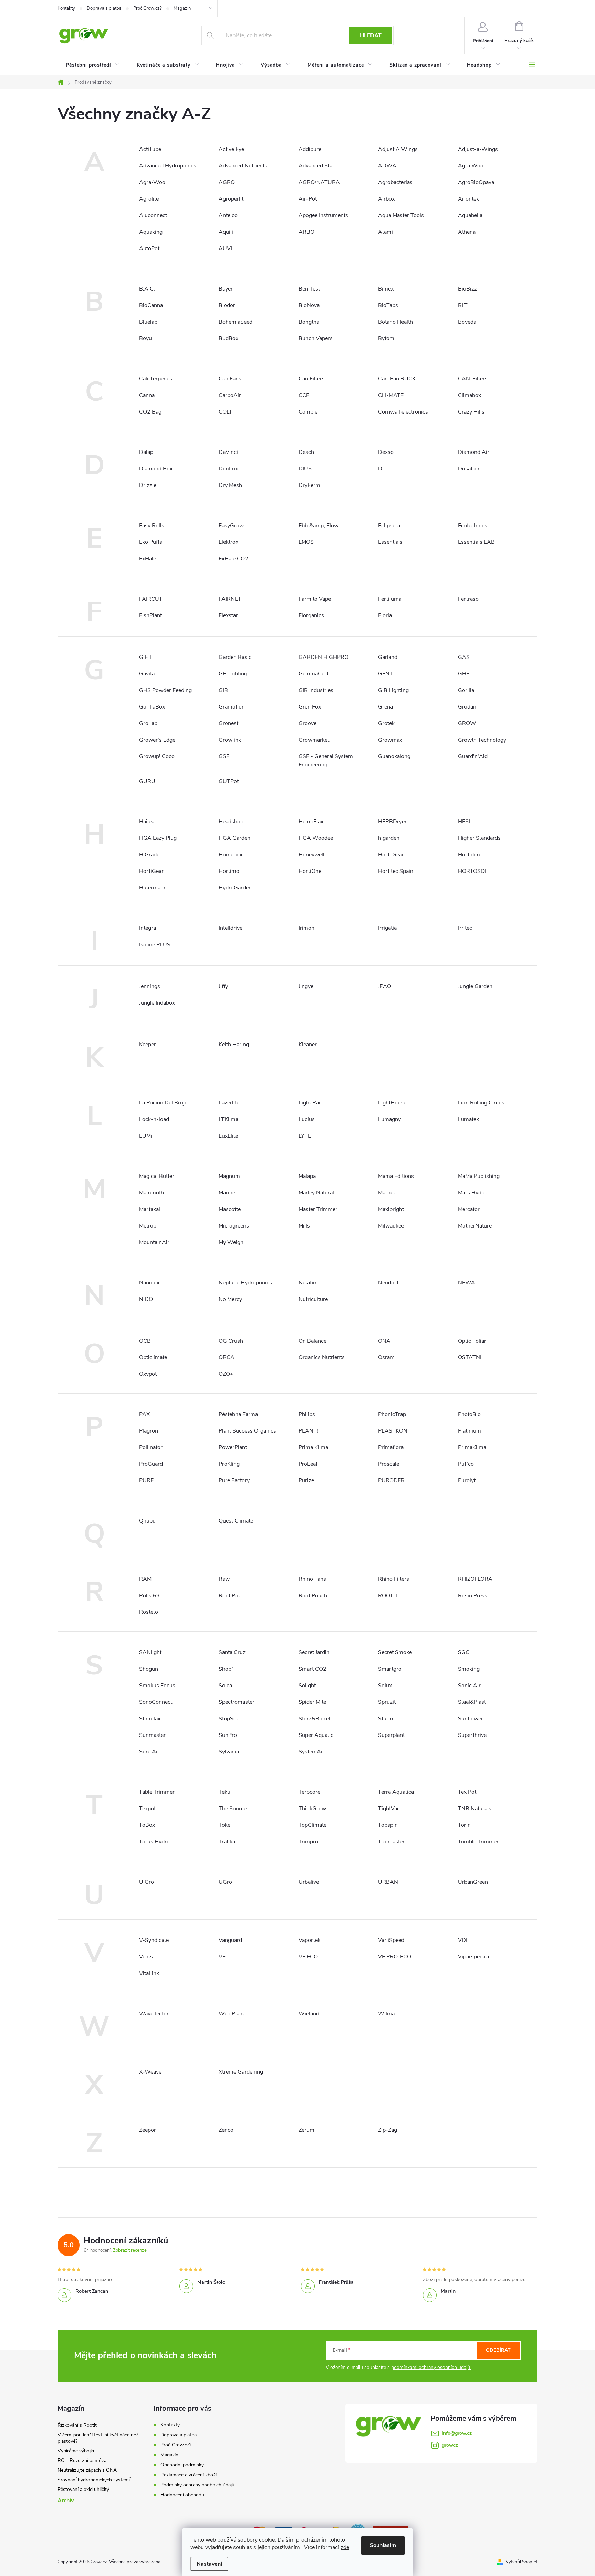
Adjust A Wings (398, 149)
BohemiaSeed (236, 322)
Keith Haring (234, 1045)
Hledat (371, 35)
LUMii (146, 1136)
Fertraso (468, 599)
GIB (223, 690)
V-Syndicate (154, 1940)
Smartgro (390, 1669)
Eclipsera (389, 526)
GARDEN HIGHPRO (323, 657)
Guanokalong (394, 756)
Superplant (391, 1735)
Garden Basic (235, 657)
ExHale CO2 (233, 559)
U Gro (147, 1882)
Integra (148, 928)
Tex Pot (467, 1792)
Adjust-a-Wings (478, 149)
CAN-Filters (473, 379)
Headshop (231, 822)
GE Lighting (233, 674)
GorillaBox (152, 707)
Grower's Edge (157, 740)
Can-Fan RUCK (397, 379)
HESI (464, 822)
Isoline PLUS (155, 945)
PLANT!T (310, 1431)
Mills (304, 1226)
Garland (388, 657)
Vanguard (230, 1940)
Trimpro (308, 1842)
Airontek (468, 199)
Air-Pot (308, 199)
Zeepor (148, 2130)
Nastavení (209, 2564)
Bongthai (310, 322)
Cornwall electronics (403, 412)
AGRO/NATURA (319, 182)
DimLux (228, 469)
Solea (225, 1686)
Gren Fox (310, 707)
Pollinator (151, 1447)
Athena (467, 232)
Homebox (231, 855)
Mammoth (152, 1193)
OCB (145, 1341)
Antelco (228, 215)
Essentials (390, 542)
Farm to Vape (315, 599)
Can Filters (312, 379)
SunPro (228, 1735)
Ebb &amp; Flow (319, 526)
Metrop (148, 1226)
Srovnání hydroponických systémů (95, 2480)
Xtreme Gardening (241, 2072)
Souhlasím (383, 2545)
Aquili (226, 232)
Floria (385, 615)
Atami (385, 232)
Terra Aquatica (396, 1792)
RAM (145, 1579)
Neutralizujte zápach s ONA (87, 2470)
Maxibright (391, 1209)
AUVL (226, 248)
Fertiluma (390, 599)
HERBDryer (392, 822)
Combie (308, 412)
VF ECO (308, 1957)
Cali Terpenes (156, 379)
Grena (385, 707)
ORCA (227, 1357)
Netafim (308, 1283)
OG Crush (231, 1341)
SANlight (150, 1652)
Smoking (469, 1669)
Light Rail (310, 1103)
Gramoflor (231, 707)
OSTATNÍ (470, 1357)
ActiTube (150, 149)
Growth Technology (482, 740)
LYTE (305, 1136)
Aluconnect (153, 215)
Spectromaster (237, 1702)
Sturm (386, 1719)
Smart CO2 (312, 1669)
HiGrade (149, 855)
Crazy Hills (471, 412)
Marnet (387, 1193)
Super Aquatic (316, 1735)
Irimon (306, 928)
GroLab (148, 723)
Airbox (386, 199)
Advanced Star (316, 166)
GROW (467, 723)
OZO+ (226, 1374)
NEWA (467, 1283)
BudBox (228, 338)
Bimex (386, 289)
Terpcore (309, 1792)
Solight (307, 1686)
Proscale (389, 1464)
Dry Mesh (230, 485)
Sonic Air (469, 1686)
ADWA (387, 166)
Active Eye (231, 149)
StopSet (228, 1719)
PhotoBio (469, 1414)
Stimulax (150, 1719)
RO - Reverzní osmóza (82, 2460)
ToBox (147, 1825)
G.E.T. (146, 657)
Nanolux (149, 1283)
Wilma (386, 2014)
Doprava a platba (104, 8)
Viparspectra (473, 1957)
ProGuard (151, 1464)
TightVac (389, 1809)
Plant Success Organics (247, 1431)
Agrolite (149, 199)
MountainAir (154, 1242)
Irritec (465, 928)
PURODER (391, 1480)
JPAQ (385, 986)
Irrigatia (387, 928)
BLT (463, 305)
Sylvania (229, 1752)
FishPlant (150, 615)
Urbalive (309, 1882)
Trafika (227, 1842)
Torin (464, 1825)
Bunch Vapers (316, 338)
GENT (385, 674)
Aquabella (470, 215)
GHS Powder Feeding (165, 690)
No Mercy (230, 1299)
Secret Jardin (314, 1652)
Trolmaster (391, 1842)
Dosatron (469, 469)
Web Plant (231, 2014)
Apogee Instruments (323, 215)
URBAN (388, 1882)
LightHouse (392, 1103)
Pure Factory (234, 1480)
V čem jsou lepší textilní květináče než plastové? (98, 2438)
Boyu (145, 338)
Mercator (469, 1209)
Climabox (469, 395)
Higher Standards (479, 838)
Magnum (229, 1176)
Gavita (147, 674)
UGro (225, 1882)
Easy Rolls (152, 526)
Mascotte (230, 1209)
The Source (233, 1809)
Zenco (226, 2130)
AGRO (227, 182)
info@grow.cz (457, 2433)
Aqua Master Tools (401, 215)
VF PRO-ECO (395, 1957)
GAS (464, 657)
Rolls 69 (149, 1596)
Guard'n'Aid (473, 756)
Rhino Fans (312, 1579)
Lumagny (389, 1119)
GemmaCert (314, 674)
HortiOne (310, 871)
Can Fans (230, 379)
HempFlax (311, 822)
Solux (385, 1686)
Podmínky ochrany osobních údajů (197, 2485)
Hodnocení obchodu (182, 2495)
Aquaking (151, 232)
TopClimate (312, 1825)
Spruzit (387, 1702)
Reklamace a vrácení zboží (189, 2475)
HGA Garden (234, 838)
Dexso (386, 452)
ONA (384, 1341)
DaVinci (228, 452)
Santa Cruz (232, 1652)
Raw (224, 1579)
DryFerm (309, 485)
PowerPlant (233, 1447)
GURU (147, 781)
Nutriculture (313, 1299)
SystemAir (311, 1752)
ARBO (306, 232)
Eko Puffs (151, 542)
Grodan (467, 707)
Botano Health (395, 322)
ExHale (148, 559)
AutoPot (149, 248)
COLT (226, 412)
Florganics (311, 615)
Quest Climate (236, 1521)
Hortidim (469, 855)
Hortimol (230, 871)
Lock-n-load (154, 1119)
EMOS (306, 542)
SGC (464, 1652)
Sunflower (471, 1719)
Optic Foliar (472, 1341)
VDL (463, 1940)
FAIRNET (230, 599)
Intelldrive (231, 928)
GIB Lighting (393, 690)
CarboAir (230, 395)
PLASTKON (393, 1431)
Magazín (182, 8)
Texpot (147, 1809)
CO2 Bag (150, 412)
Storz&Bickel (314, 1719)
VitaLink (149, 1973)
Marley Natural (316, 1193)
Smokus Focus (157, 1686)
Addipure (310, 149)
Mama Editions (396, 1176)
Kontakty (66, 8)
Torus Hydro (154, 1842)
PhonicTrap (392, 1414)
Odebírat (498, 2350)
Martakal (150, 1209)
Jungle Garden (475, 986)
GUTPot (229, 781)
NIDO (146, 1299)
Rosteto (149, 1612)
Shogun (149, 1669)
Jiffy (223, 986)
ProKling (229, 1464)
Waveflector (154, 2014)
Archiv (66, 2501)
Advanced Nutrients (243, 166)
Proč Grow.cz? (148, 8)
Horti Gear (391, 855)
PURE (146, 1480)
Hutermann (153, 888)
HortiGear (151, 871)
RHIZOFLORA (475, 1579)
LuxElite (228, 1136)
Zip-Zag (388, 2130)
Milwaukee (391, 1226)
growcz (450, 2445)
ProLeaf (308, 1464)
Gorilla (466, 690)
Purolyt (467, 1480)
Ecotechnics (473, 526)
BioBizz (467, 289)
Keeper (148, 1045)
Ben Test (309, 289)
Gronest (228, 723)
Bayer (226, 289)
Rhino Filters (394, 1579)
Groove (307, 723)
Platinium (469, 1431)
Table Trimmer (157, 1792)
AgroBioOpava (476, 182)
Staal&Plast (472, 1702)
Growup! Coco (157, 756)
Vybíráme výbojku (77, 2451)
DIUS (305, 469)
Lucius (307, 1119)
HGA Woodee (316, 838)
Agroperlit (231, 199)
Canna (147, 395)
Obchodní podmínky (182, 2465)
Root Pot (229, 1596)
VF (222, 1957)
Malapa (307, 1176)
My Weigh (231, 1242)
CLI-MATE (391, 395)
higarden (389, 838)
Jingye (306, 986)
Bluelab (148, 322)
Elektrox (228, 542)
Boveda (467, 322)
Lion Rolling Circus (481, 1103)
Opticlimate (153, 1357)
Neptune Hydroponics (245, 1283)
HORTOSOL (473, 871)
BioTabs (388, 305)
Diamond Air (474, 452)
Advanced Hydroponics (168, 166)
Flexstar (228, 615)
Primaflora (391, 1447)
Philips (307, 1414)
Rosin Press (473, 1596)
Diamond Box (156, 469)
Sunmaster (152, 1735)
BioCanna (151, 305)
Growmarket (314, 740)
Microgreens (234, 1226)
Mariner (228, 1193)
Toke (225, 1825)
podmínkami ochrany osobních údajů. (431, 2367)
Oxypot (148, 1374)
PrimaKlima (472, 1447)
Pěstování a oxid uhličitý (83, 2489)
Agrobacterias (395, 182)
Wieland (309, 2014)
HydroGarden (235, 888)
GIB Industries (316, 690)
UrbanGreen (473, 1882)
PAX (144, 1414)
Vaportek (310, 1940)
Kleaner (308, 1045)
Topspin (388, 1825)
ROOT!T (388, 1596)
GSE (224, 756)
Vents (146, 1957)
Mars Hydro (472, 1193)
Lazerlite (229, 1103)
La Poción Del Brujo (163, 1103)
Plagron (149, 1431)
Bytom (386, 338)
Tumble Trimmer (478, 1842)
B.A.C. (147, 289)
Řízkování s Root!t (77, 2425)
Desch (306, 452)
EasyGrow (231, 526)
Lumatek (468, 1119)
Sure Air (149, 1752)
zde (345, 2547)
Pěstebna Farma (238, 1414)
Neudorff (389, 1283)
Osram (386, 1357)
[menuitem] (93, 65)
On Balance (312, 1341)
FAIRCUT (151, 599)
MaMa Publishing (479, 1176)
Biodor (227, 305)
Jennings (150, 986)
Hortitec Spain (396, 871)
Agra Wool (471, 166)
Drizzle (148, 485)
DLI (382, 469)
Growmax (390, 740)
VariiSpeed (391, 1940)
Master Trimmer (318, 1209)
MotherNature (475, 1226)
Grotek (386, 723)
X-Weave (150, 2072)
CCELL (307, 395)
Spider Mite (312, 1702)
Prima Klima (313, 1447)
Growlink (230, 740)
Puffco (466, 1464)
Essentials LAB (476, 542)
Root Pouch (313, 1596)
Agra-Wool (153, 182)
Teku (225, 1792)
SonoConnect (156, 1702)
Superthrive (472, 1735)
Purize (306, 1480)
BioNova (309, 305)
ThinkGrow (312, 1809)
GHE (464, 674)
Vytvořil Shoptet (521, 2562)
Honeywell (311, 855)
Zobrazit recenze (130, 2250)
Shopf (226, 1669)
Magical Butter (157, 1176)
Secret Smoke (395, 1652)
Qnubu (147, 1521)
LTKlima (228, 1119)
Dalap (146, 452)
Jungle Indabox (157, 1003)
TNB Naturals (475, 1809)
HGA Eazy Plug (158, 838)
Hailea (147, 822)
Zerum (306, 2130)
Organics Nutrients (322, 1357)
